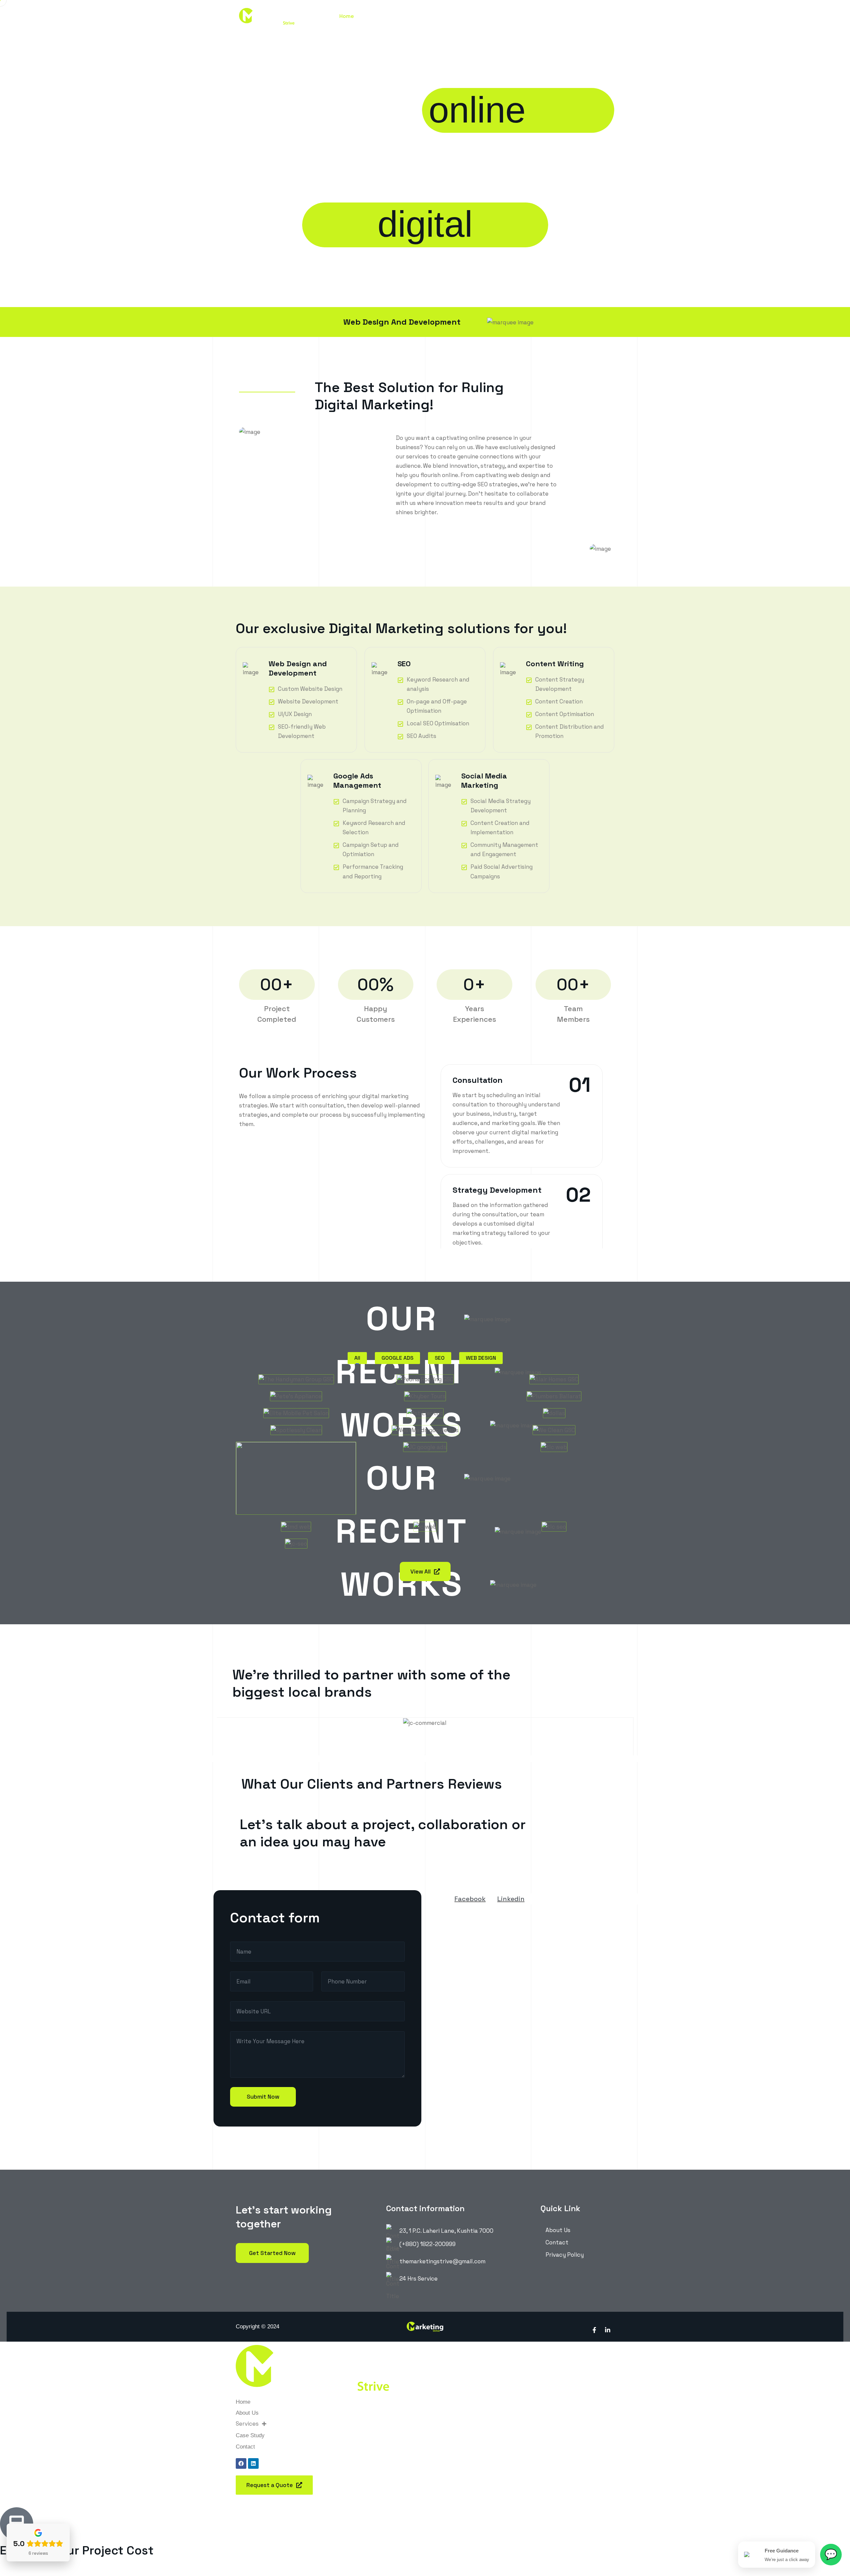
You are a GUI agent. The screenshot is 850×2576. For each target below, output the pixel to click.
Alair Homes (529, 1367)
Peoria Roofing (406, 1367)
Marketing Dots (278, 1514)
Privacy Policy (565, 2255)
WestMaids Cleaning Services (430, 1410)
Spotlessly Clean (280, 1418)
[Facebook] (241, 2463)
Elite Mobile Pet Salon (290, 1401)
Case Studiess (447, 16)
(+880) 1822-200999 (427, 2244)
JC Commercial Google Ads (428, 1435)
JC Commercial (406, 1514)
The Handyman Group (290, 1367)
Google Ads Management (357, 780)
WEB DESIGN (481, 1358)
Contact (484, 16)
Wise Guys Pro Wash (287, 1497)
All (357, 1358)
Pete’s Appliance (281, 1384)
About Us (374, 16)
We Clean (524, 1418)
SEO (404, 664)
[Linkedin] (253, 2463)
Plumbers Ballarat (541, 1384)
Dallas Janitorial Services (554, 1401)
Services (405, 16)
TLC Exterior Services (547, 1435)
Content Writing (555, 664)
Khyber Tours (403, 1384)
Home (347, 16)
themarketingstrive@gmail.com (442, 2261)
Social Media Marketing (484, 780)
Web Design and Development (298, 668)
